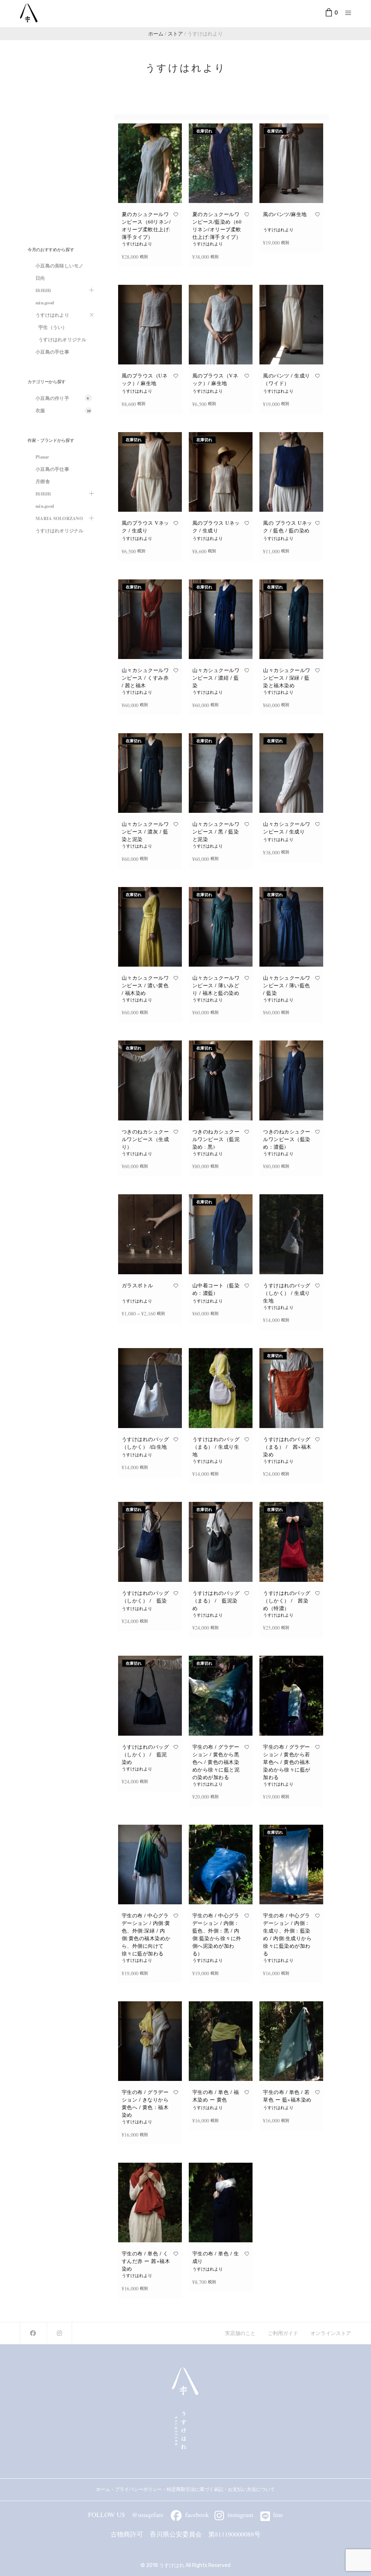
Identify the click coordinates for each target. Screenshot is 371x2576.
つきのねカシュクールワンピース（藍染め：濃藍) (287, 1139)
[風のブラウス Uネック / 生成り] (221, 472)
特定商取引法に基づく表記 (195, 2489)
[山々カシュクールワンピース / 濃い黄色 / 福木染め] (150, 927)
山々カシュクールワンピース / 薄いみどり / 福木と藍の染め (216, 985)
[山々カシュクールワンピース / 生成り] (291, 773)
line (278, 2514)
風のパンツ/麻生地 (285, 214)
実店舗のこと (240, 2333)
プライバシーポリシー (138, 2489)
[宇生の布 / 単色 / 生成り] (221, 2203)
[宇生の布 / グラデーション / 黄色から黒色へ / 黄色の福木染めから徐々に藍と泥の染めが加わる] (221, 1695)
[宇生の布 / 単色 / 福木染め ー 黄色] (221, 2041)
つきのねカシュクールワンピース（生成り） (145, 1139)
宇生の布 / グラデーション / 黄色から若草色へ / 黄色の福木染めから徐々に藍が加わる (287, 1762)
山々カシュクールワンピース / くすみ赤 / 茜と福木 (145, 678)
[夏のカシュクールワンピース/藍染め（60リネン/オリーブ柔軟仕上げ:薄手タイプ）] (221, 163)
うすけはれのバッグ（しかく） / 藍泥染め (145, 1754)
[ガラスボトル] (150, 1234)
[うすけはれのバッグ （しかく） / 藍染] (150, 1542)
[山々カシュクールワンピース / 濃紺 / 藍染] (221, 619)
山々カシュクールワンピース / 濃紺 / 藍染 (216, 678)
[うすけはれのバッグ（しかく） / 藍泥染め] (150, 1695)
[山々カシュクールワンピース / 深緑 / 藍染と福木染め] (291, 619)
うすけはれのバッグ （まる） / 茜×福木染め (287, 1447)
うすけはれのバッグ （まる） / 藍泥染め (216, 1601)
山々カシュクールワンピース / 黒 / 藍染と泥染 (216, 831)
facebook (197, 2514)
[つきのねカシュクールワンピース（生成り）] (150, 1080)
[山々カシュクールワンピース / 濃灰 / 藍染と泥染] (150, 773)
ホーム (103, 2489)
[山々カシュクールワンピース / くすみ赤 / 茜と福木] (150, 619)
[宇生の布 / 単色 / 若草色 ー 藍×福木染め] (291, 2041)
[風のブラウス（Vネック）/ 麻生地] (221, 325)
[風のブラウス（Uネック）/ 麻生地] (150, 325)
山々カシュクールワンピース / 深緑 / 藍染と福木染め (287, 678)
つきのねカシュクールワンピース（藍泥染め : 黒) (216, 1139)
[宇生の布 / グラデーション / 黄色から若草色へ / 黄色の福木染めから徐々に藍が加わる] (291, 1695)
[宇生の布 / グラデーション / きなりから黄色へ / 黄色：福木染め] (150, 2041)
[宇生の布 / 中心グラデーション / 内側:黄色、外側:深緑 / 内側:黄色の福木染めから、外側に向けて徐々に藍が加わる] (150, 1865)
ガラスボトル (137, 1285)
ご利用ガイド (283, 2333)
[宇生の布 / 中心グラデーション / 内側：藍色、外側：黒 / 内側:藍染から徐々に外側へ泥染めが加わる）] (221, 1865)
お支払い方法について (254, 2489)
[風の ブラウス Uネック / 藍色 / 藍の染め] (291, 472)
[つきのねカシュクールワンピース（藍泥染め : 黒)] (221, 1080)
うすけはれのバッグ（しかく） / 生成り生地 (287, 1293)
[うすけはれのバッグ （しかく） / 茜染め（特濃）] (291, 1542)
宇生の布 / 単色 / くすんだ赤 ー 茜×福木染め (146, 2261)
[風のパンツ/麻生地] (291, 163)
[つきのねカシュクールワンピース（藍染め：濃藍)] (291, 1080)
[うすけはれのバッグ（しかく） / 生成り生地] (291, 1234)
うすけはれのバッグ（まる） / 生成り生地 (216, 1447)
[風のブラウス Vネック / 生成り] (150, 472)
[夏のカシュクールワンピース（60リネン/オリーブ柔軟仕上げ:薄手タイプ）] (150, 163)
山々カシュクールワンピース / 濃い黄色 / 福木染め (145, 985)
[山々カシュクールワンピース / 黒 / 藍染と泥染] (221, 773)
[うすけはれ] (29, 13)
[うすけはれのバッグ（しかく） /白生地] (150, 1388)
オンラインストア (331, 2333)
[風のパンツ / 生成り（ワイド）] (291, 325)
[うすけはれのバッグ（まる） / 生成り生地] (221, 1388)
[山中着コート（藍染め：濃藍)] (221, 1234)
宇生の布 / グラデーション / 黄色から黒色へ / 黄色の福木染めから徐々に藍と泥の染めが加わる (216, 1762)
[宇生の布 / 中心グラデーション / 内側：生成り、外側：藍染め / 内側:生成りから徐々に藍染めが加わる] (291, 1865)
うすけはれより (137, 244)
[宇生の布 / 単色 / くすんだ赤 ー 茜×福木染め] (150, 2203)
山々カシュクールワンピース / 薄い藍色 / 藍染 (287, 985)
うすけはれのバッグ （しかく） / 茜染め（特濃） (287, 1601)
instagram (240, 2514)
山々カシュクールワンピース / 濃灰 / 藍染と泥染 (145, 831)
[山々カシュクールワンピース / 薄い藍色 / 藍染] (291, 927)
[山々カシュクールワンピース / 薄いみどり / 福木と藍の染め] (221, 927)
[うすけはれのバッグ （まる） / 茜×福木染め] (291, 1388)
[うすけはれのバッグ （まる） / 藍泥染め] (221, 1542)
